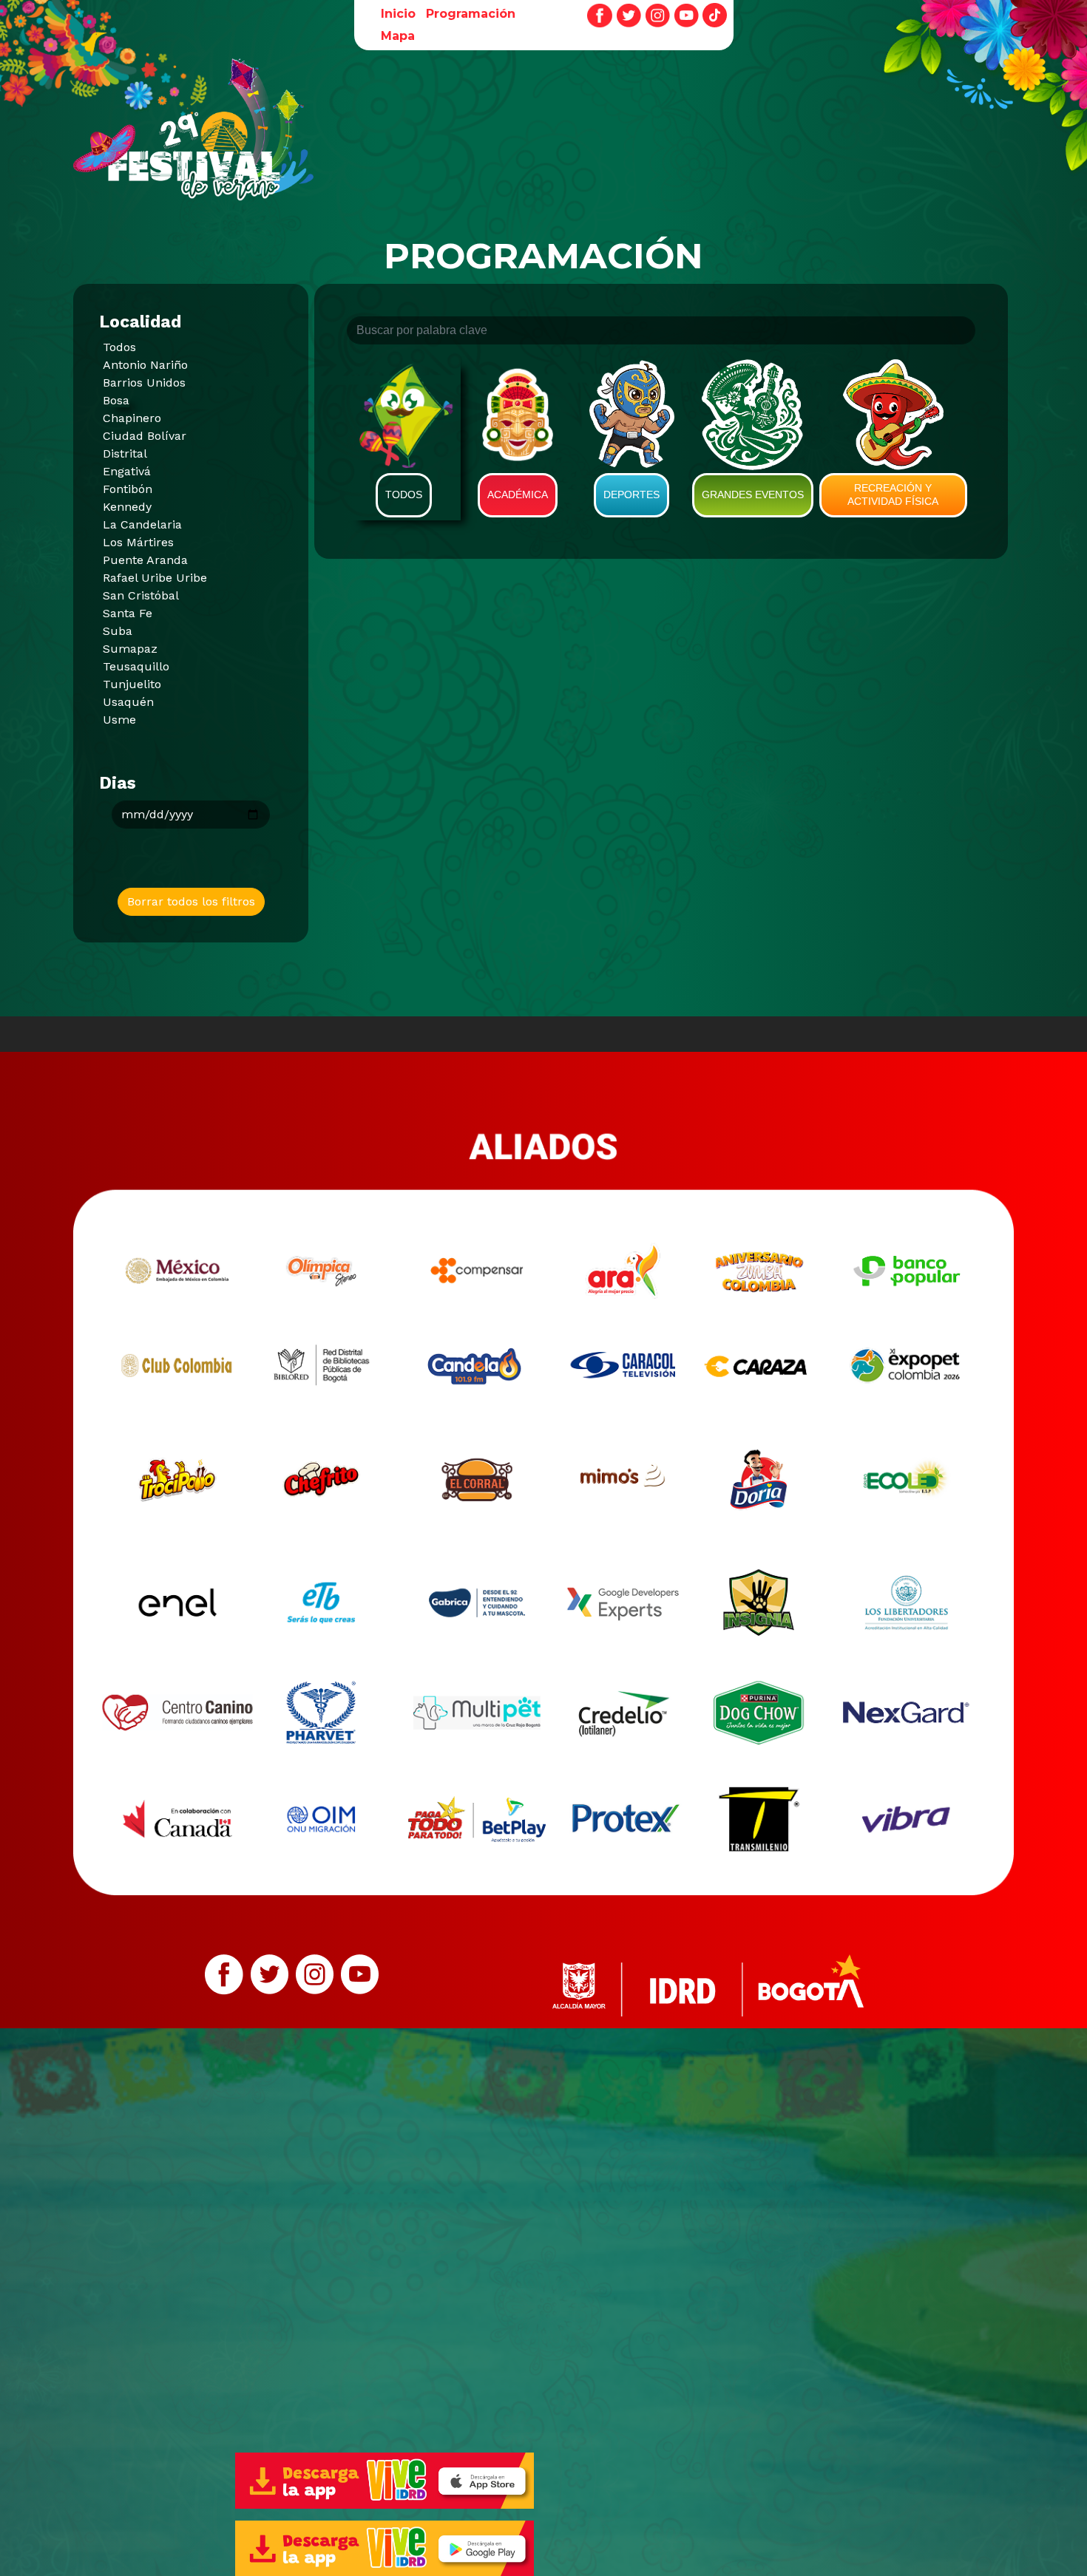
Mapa (398, 36)
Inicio (398, 14)
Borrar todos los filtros (191, 901)
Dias (118, 783)
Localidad (140, 322)
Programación (471, 14)
